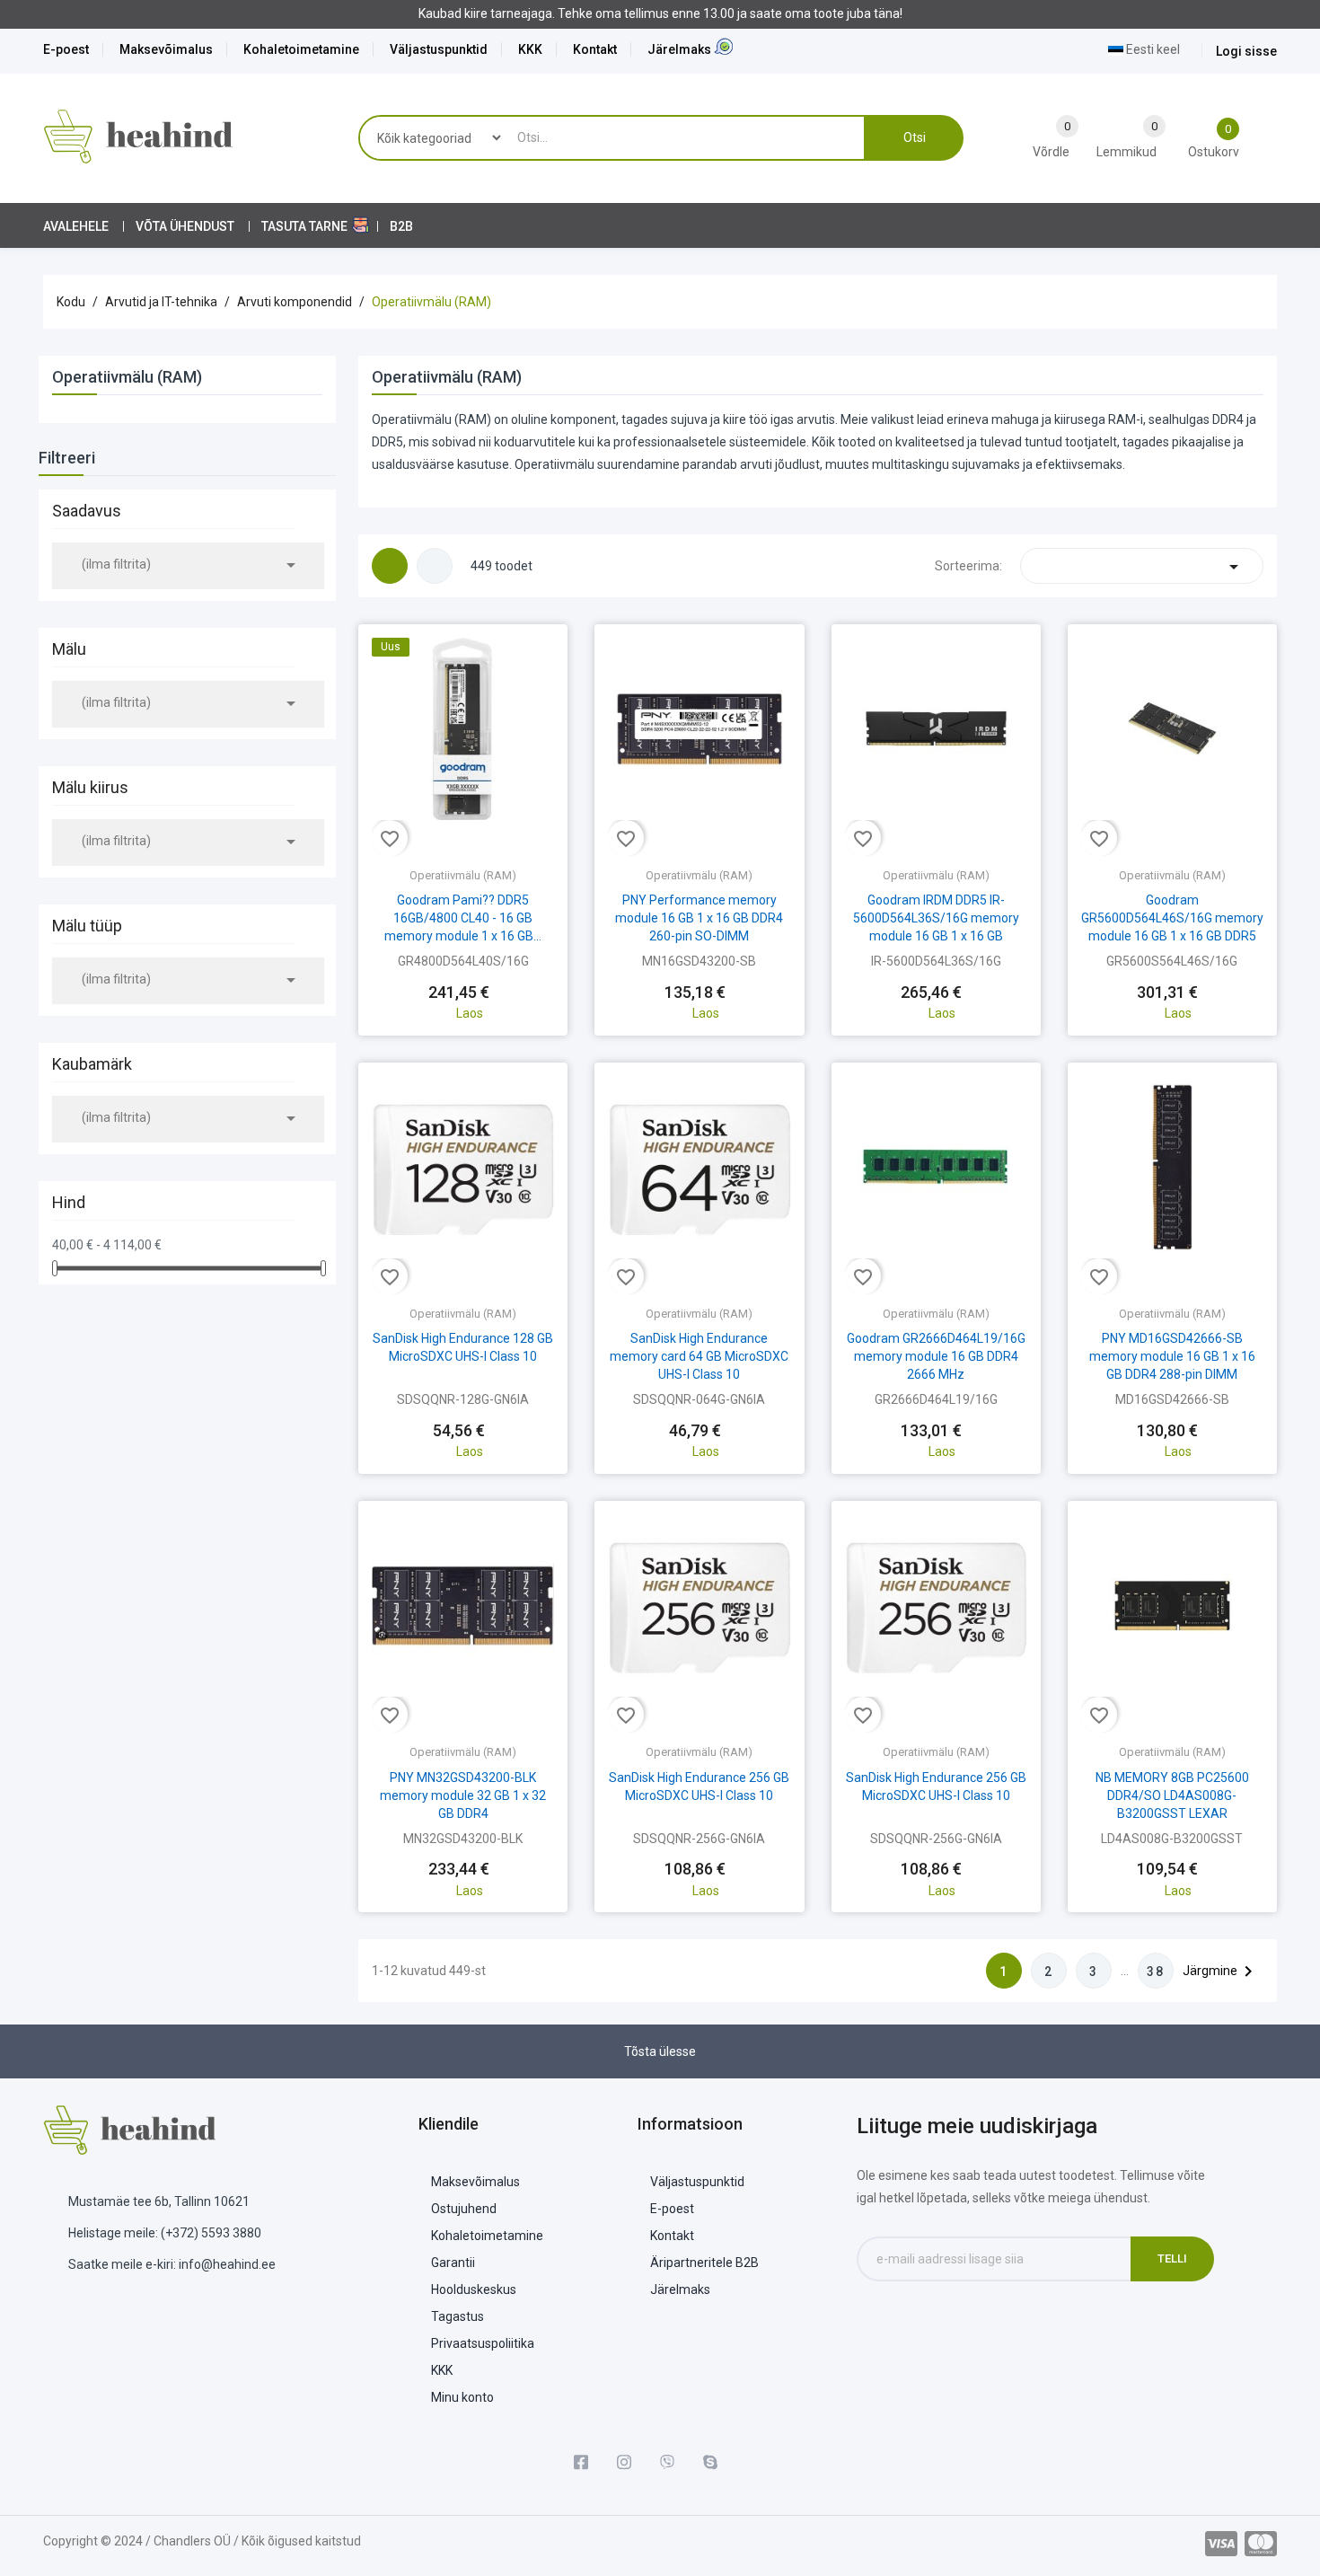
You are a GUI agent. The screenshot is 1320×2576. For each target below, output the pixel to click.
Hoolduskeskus (474, 2289)
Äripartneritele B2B (704, 2263)
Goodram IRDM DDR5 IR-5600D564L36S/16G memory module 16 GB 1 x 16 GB (936, 918)
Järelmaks (679, 49)
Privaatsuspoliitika (483, 2343)
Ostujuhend (464, 2209)
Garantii (453, 2263)
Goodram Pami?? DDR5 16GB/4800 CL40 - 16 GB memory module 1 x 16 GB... (463, 918)
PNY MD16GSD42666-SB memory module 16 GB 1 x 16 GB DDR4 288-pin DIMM (1172, 1356)
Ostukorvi (463, 976)
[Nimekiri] (435, 566)
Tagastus (458, 2316)
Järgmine (1221, 1972)
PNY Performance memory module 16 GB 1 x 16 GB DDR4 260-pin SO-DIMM (699, 918)
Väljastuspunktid (439, 49)
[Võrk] (390, 566)
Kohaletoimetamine (301, 49)
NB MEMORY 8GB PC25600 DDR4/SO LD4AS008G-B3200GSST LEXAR (1172, 1795)
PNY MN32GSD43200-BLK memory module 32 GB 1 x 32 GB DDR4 (463, 1795)
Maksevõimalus (166, 49)
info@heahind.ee (227, 2264)
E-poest (66, 49)
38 (1156, 1972)
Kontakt (595, 49)
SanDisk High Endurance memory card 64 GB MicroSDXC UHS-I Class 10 (699, 1356)
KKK (530, 49)
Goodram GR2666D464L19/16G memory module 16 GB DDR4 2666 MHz (936, 1356)
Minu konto (462, 2397)
